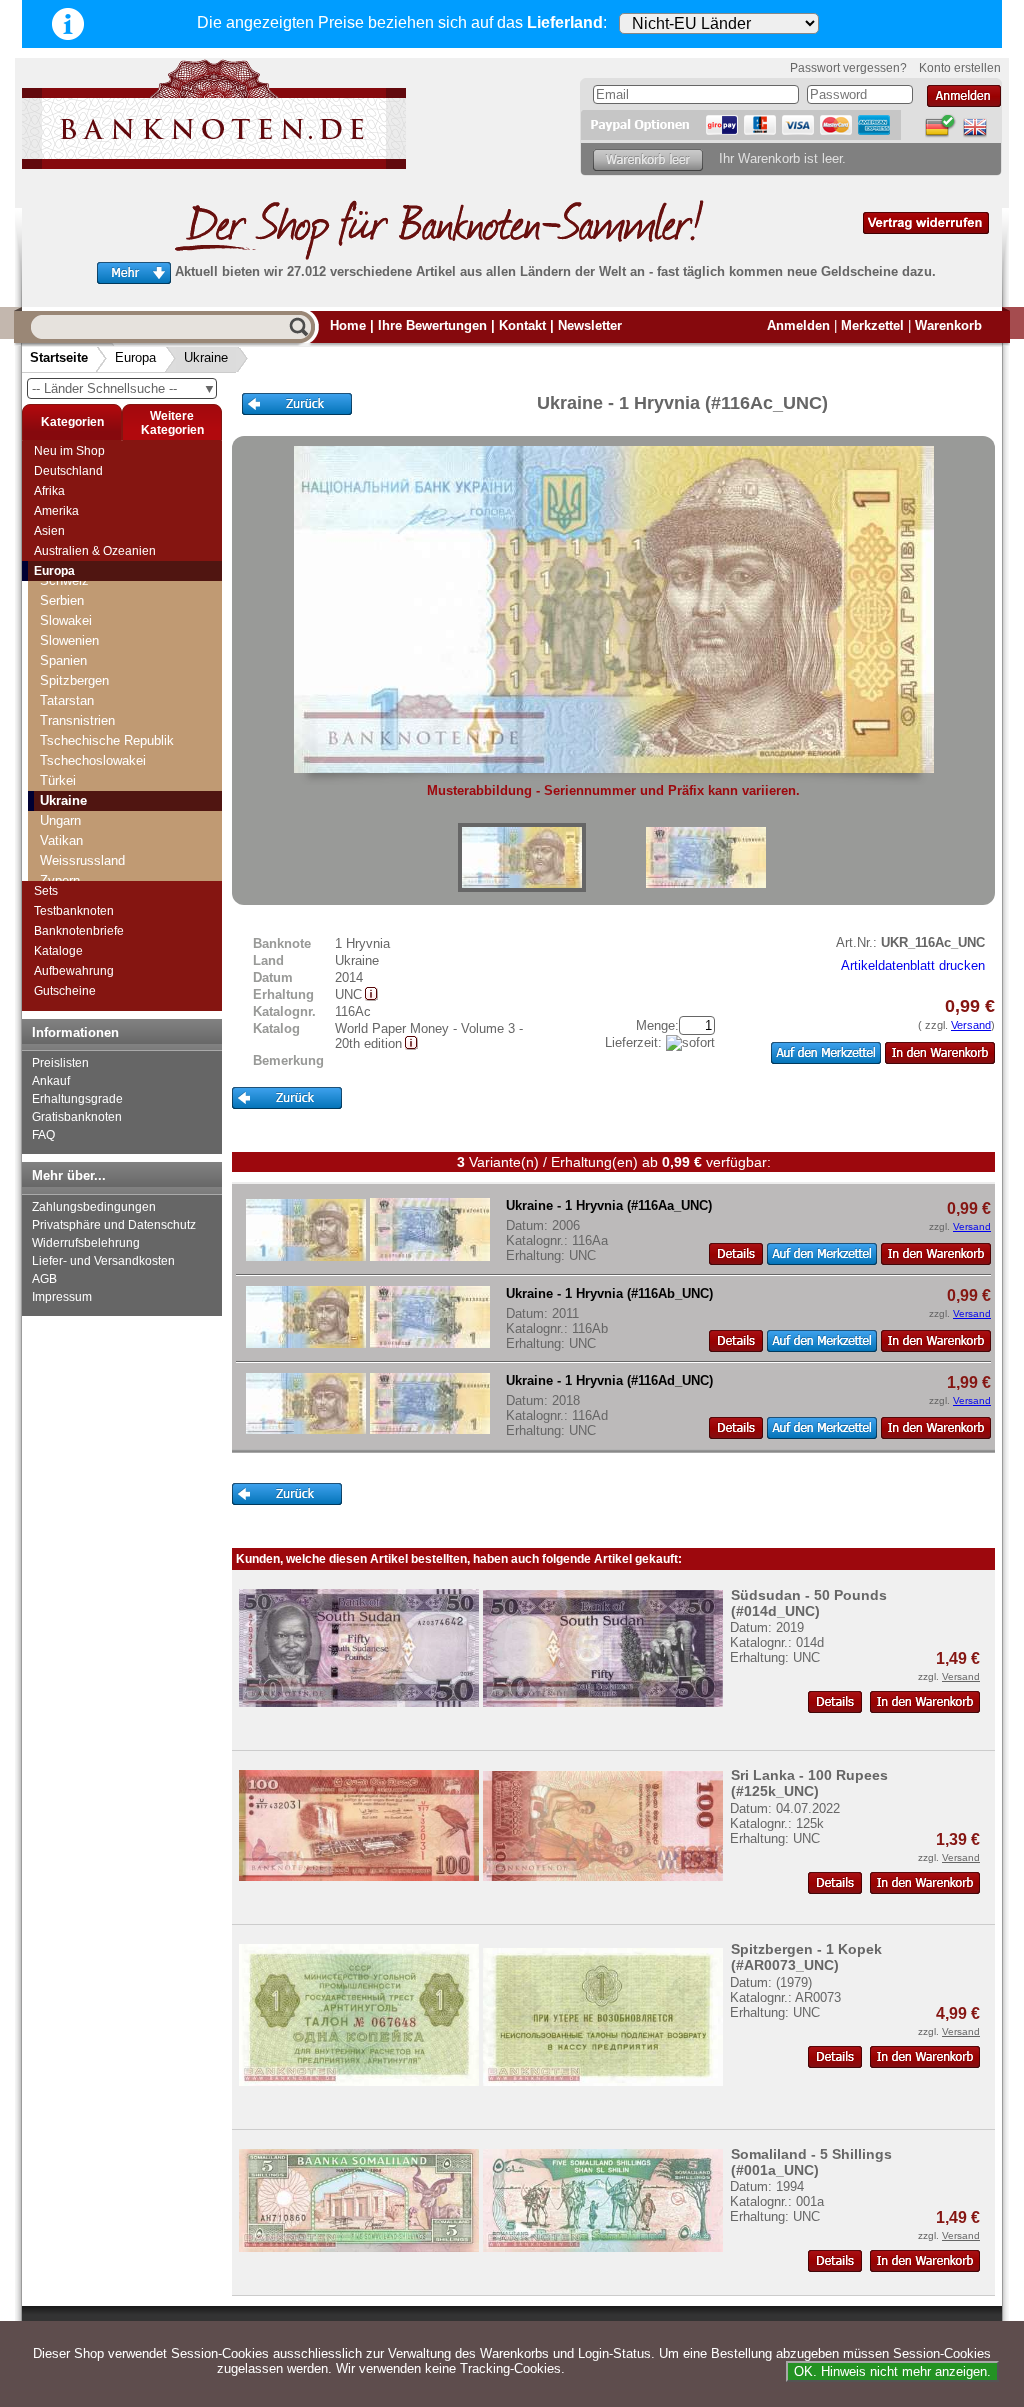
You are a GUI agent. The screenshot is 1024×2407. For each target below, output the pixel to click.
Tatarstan (67, 700)
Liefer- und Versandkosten (103, 1261)
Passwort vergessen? (848, 68)
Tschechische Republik (107, 740)
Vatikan (61, 840)
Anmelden (798, 325)
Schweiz (64, 580)
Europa (135, 357)
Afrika (49, 491)
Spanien (63, 660)
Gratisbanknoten (77, 1117)
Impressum (62, 1297)
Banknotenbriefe (79, 931)
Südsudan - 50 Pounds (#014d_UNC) (809, 1603)
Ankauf (51, 1081)
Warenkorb (948, 325)
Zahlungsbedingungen (94, 1207)
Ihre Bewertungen (432, 325)
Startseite (59, 357)
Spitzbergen (74, 680)
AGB (44, 1279)
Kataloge (58, 951)
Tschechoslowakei (93, 760)
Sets (46, 891)
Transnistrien (77, 720)
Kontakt (522, 325)
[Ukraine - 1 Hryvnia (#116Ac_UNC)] (522, 857)
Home (348, 325)
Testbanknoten (74, 911)
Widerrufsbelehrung (86, 1243)
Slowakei (66, 620)
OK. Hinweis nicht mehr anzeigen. (892, 2371)
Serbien (62, 600)
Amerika (56, 511)
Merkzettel (872, 325)
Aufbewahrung (74, 971)
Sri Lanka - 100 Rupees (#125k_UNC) (809, 1783)
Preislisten (60, 1063)
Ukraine (206, 357)
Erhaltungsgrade (77, 1099)
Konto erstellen (960, 68)
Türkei (58, 780)
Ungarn (60, 820)
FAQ (43, 1135)
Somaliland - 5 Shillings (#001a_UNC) (811, 2162)
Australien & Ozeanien (95, 551)
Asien (49, 531)
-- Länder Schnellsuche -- (124, 388)
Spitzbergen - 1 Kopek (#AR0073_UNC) (806, 1957)
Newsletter (590, 325)
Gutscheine (65, 991)
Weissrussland (82, 860)
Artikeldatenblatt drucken (913, 965)
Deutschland (68, 471)
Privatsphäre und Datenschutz (114, 1225)
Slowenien (69, 640)
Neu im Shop (69, 451)
